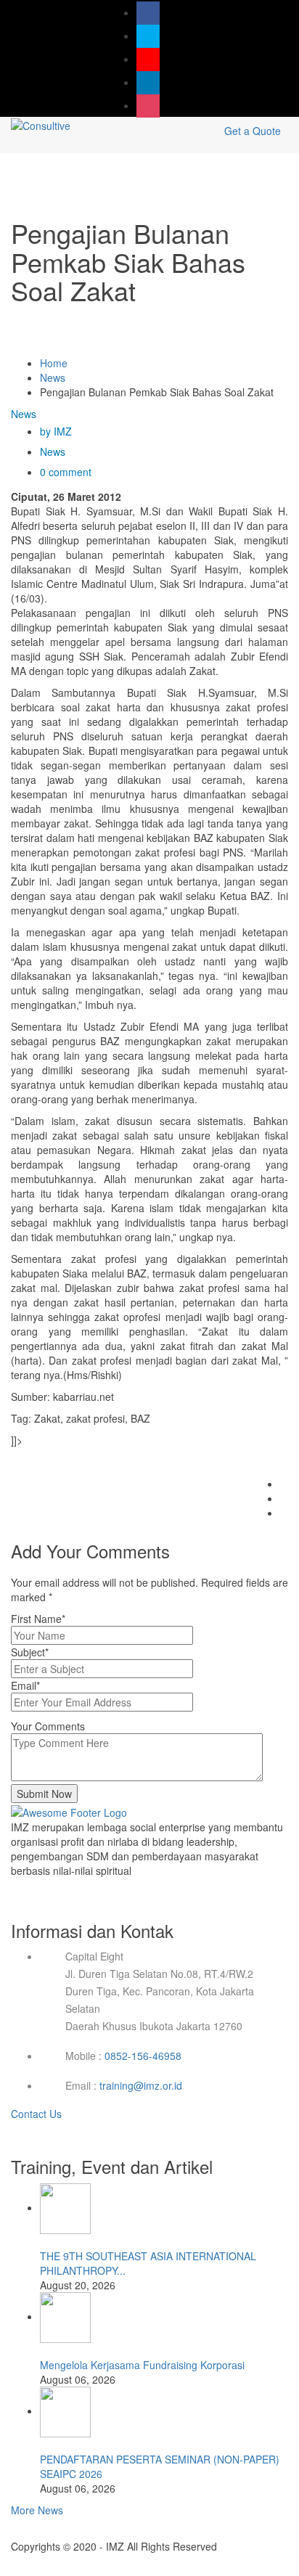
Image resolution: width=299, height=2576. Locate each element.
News (53, 377)
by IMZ (56, 431)
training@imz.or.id (141, 2085)
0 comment (66, 472)
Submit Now (44, 1794)
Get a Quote (253, 131)
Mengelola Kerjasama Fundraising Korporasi (142, 2365)
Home (54, 363)
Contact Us (38, 2114)
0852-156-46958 (143, 2056)
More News (37, 2510)
